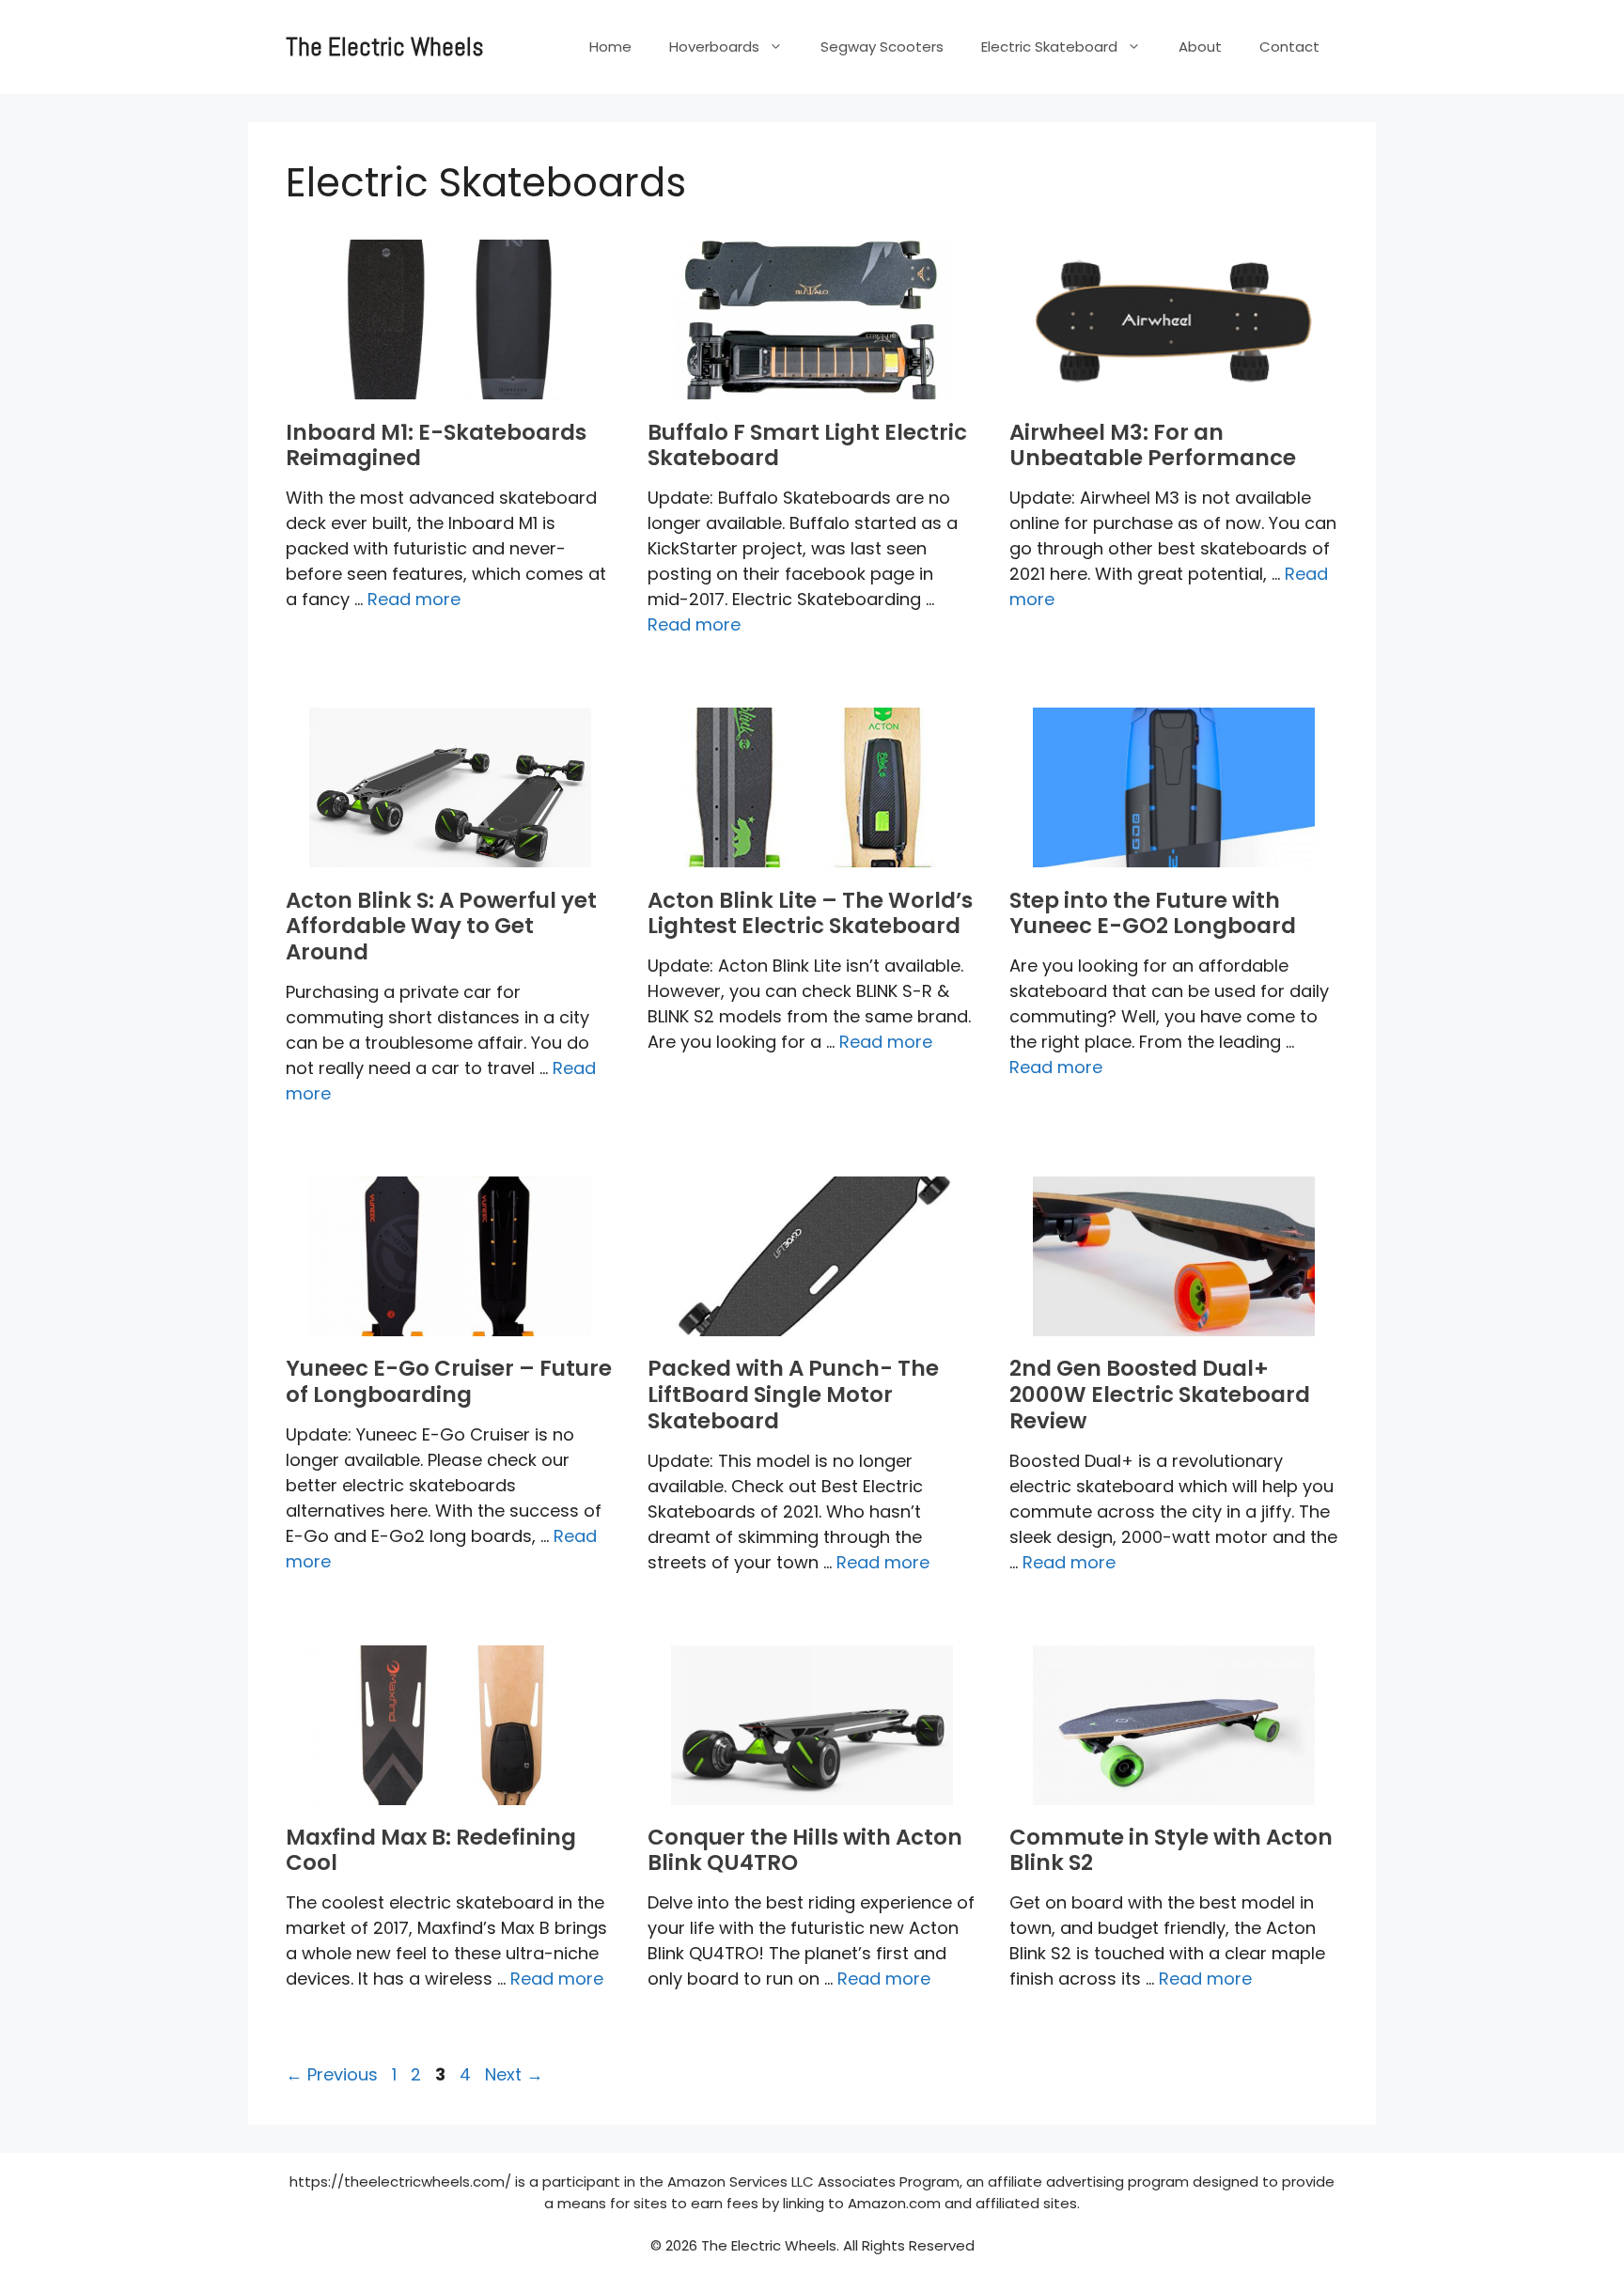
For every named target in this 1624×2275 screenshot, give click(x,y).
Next (514, 2074)
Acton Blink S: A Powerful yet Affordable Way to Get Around (441, 926)
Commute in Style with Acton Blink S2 (1171, 1850)
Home (610, 47)
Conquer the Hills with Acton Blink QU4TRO (805, 1850)
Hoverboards (714, 47)
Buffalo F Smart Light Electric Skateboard (807, 445)
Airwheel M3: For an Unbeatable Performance (1153, 445)
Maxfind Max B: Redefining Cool (431, 1850)
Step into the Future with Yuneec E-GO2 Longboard (1153, 913)
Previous (332, 2074)
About (1200, 47)
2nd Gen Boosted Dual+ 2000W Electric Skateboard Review (1160, 1394)
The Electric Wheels (384, 47)
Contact (1289, 47)
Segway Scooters (882, 47)
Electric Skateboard (1049, 47)
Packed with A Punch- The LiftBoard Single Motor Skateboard (793, 1394)
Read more (414, 599)
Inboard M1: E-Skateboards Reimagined (436, 445)
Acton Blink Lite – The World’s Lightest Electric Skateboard (810, 913)
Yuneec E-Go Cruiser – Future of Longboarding (449, 1381)
